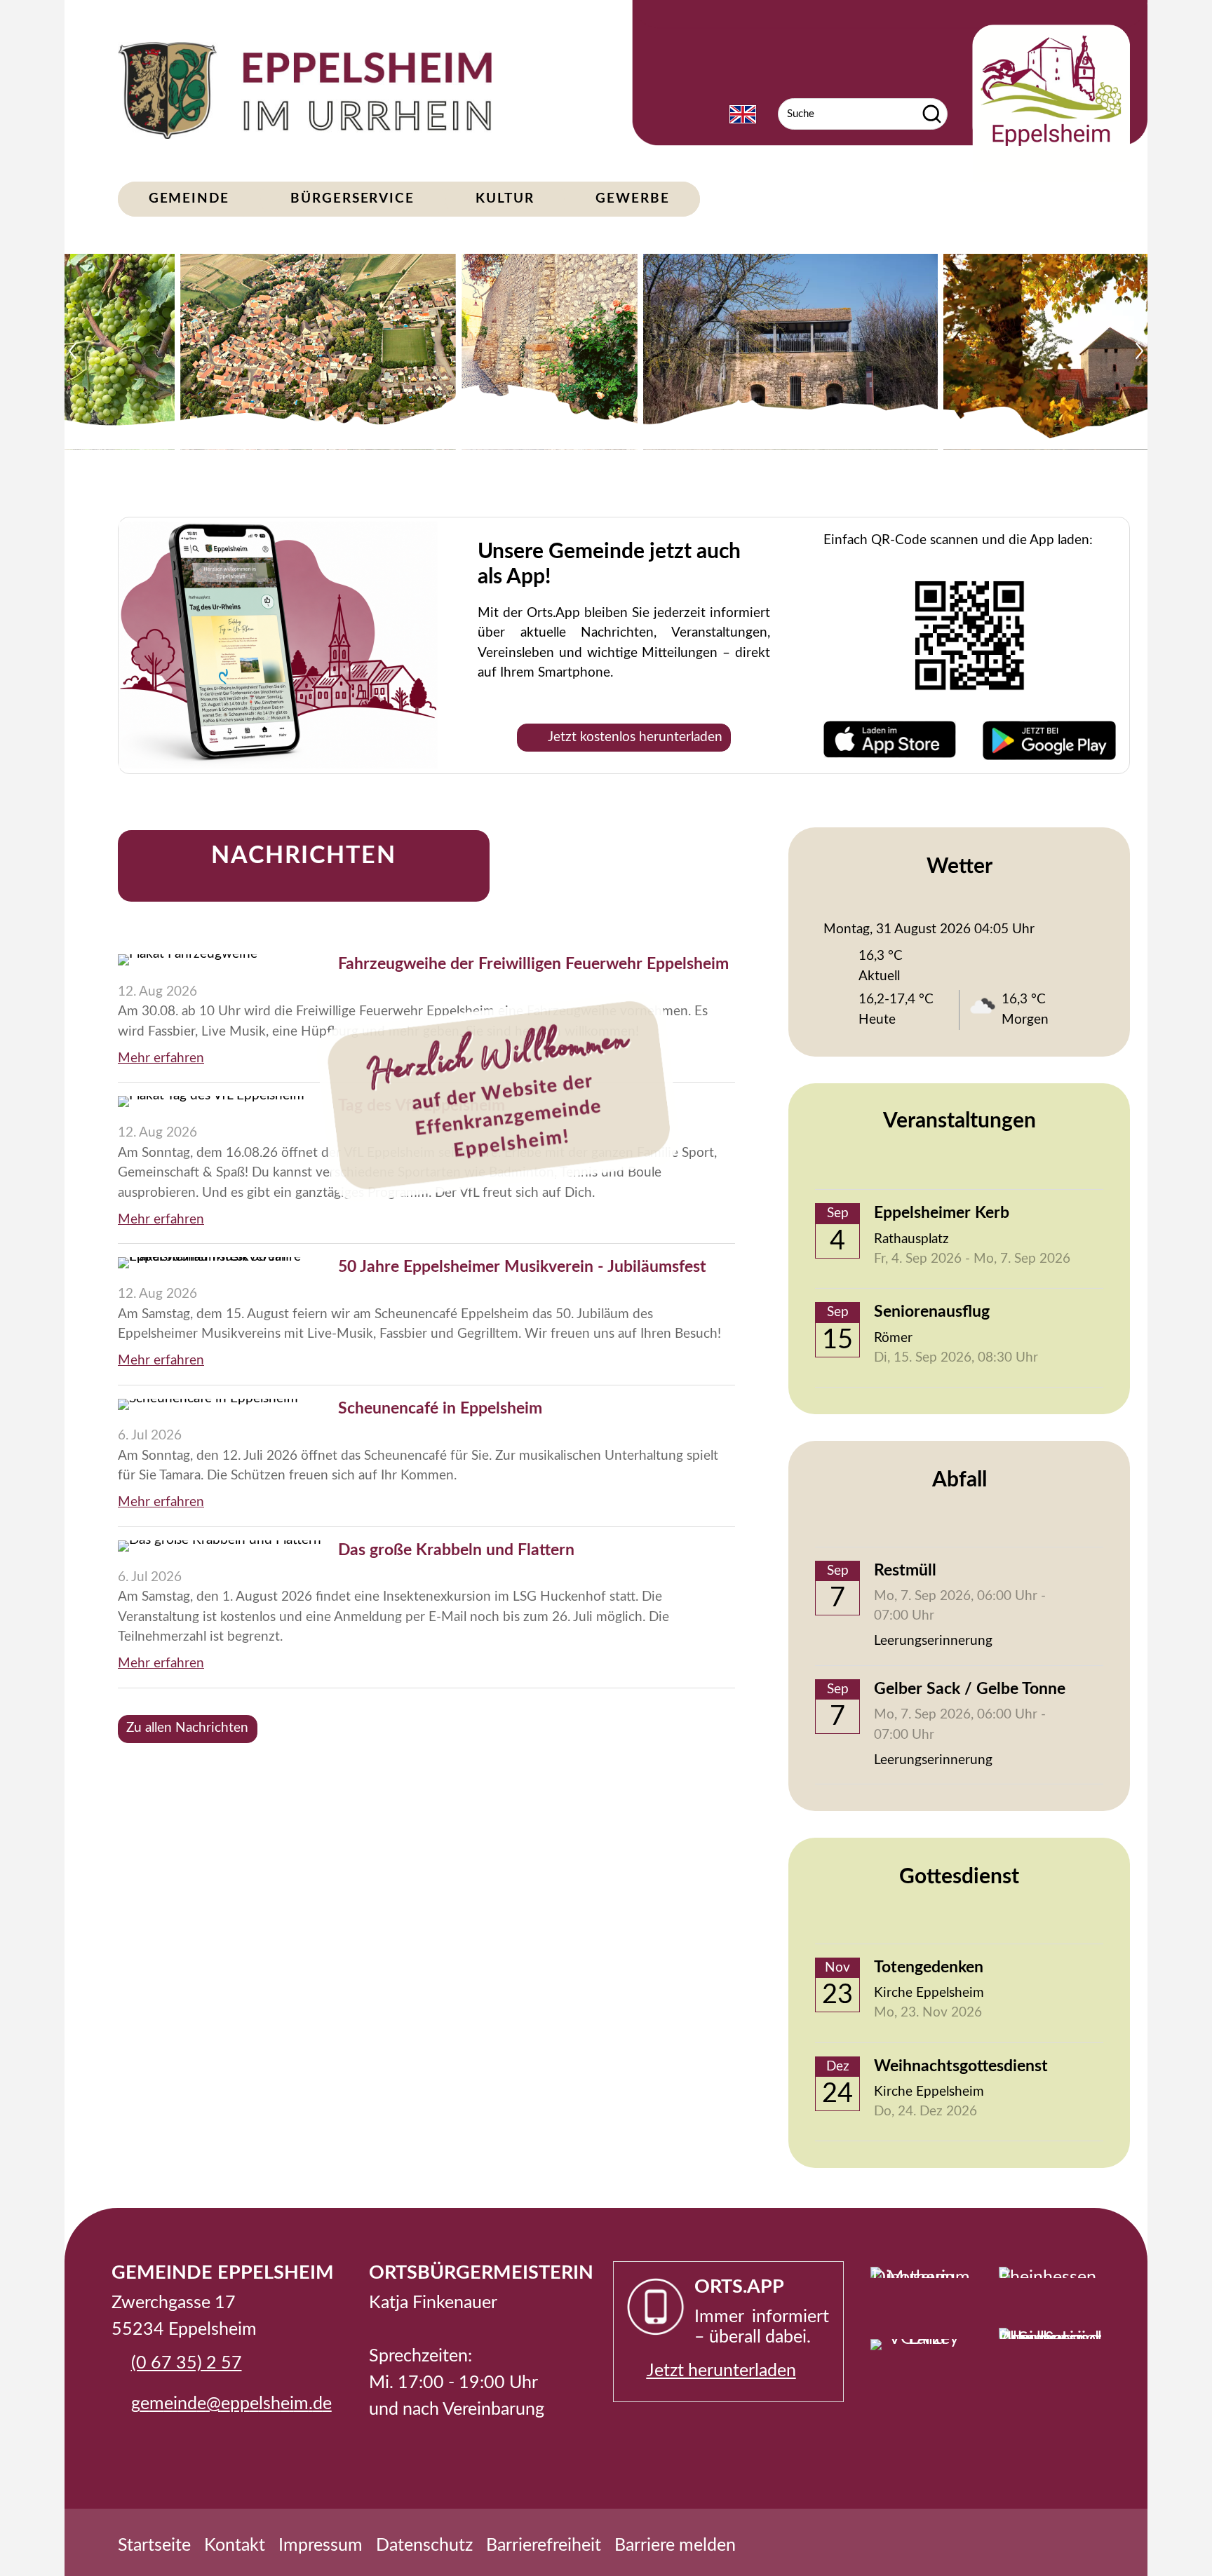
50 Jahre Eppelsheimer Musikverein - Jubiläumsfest (522, 1267)
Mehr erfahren (161, 1058)
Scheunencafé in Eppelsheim (440, 1409)
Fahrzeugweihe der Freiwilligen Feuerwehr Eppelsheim (533, 964)
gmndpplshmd (227, 2404)
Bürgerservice (352, 199)
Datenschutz (424, 2546)
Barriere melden (675, 2546)
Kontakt (235, 2546)
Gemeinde (189, 199)
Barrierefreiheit (544, 2546)
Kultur (505, 199)
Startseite (154, 2546)
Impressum (321, 2546)
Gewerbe (632, 199)
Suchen (932, 114)
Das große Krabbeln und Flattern (456, 1550)
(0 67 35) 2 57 (187, 2363)
